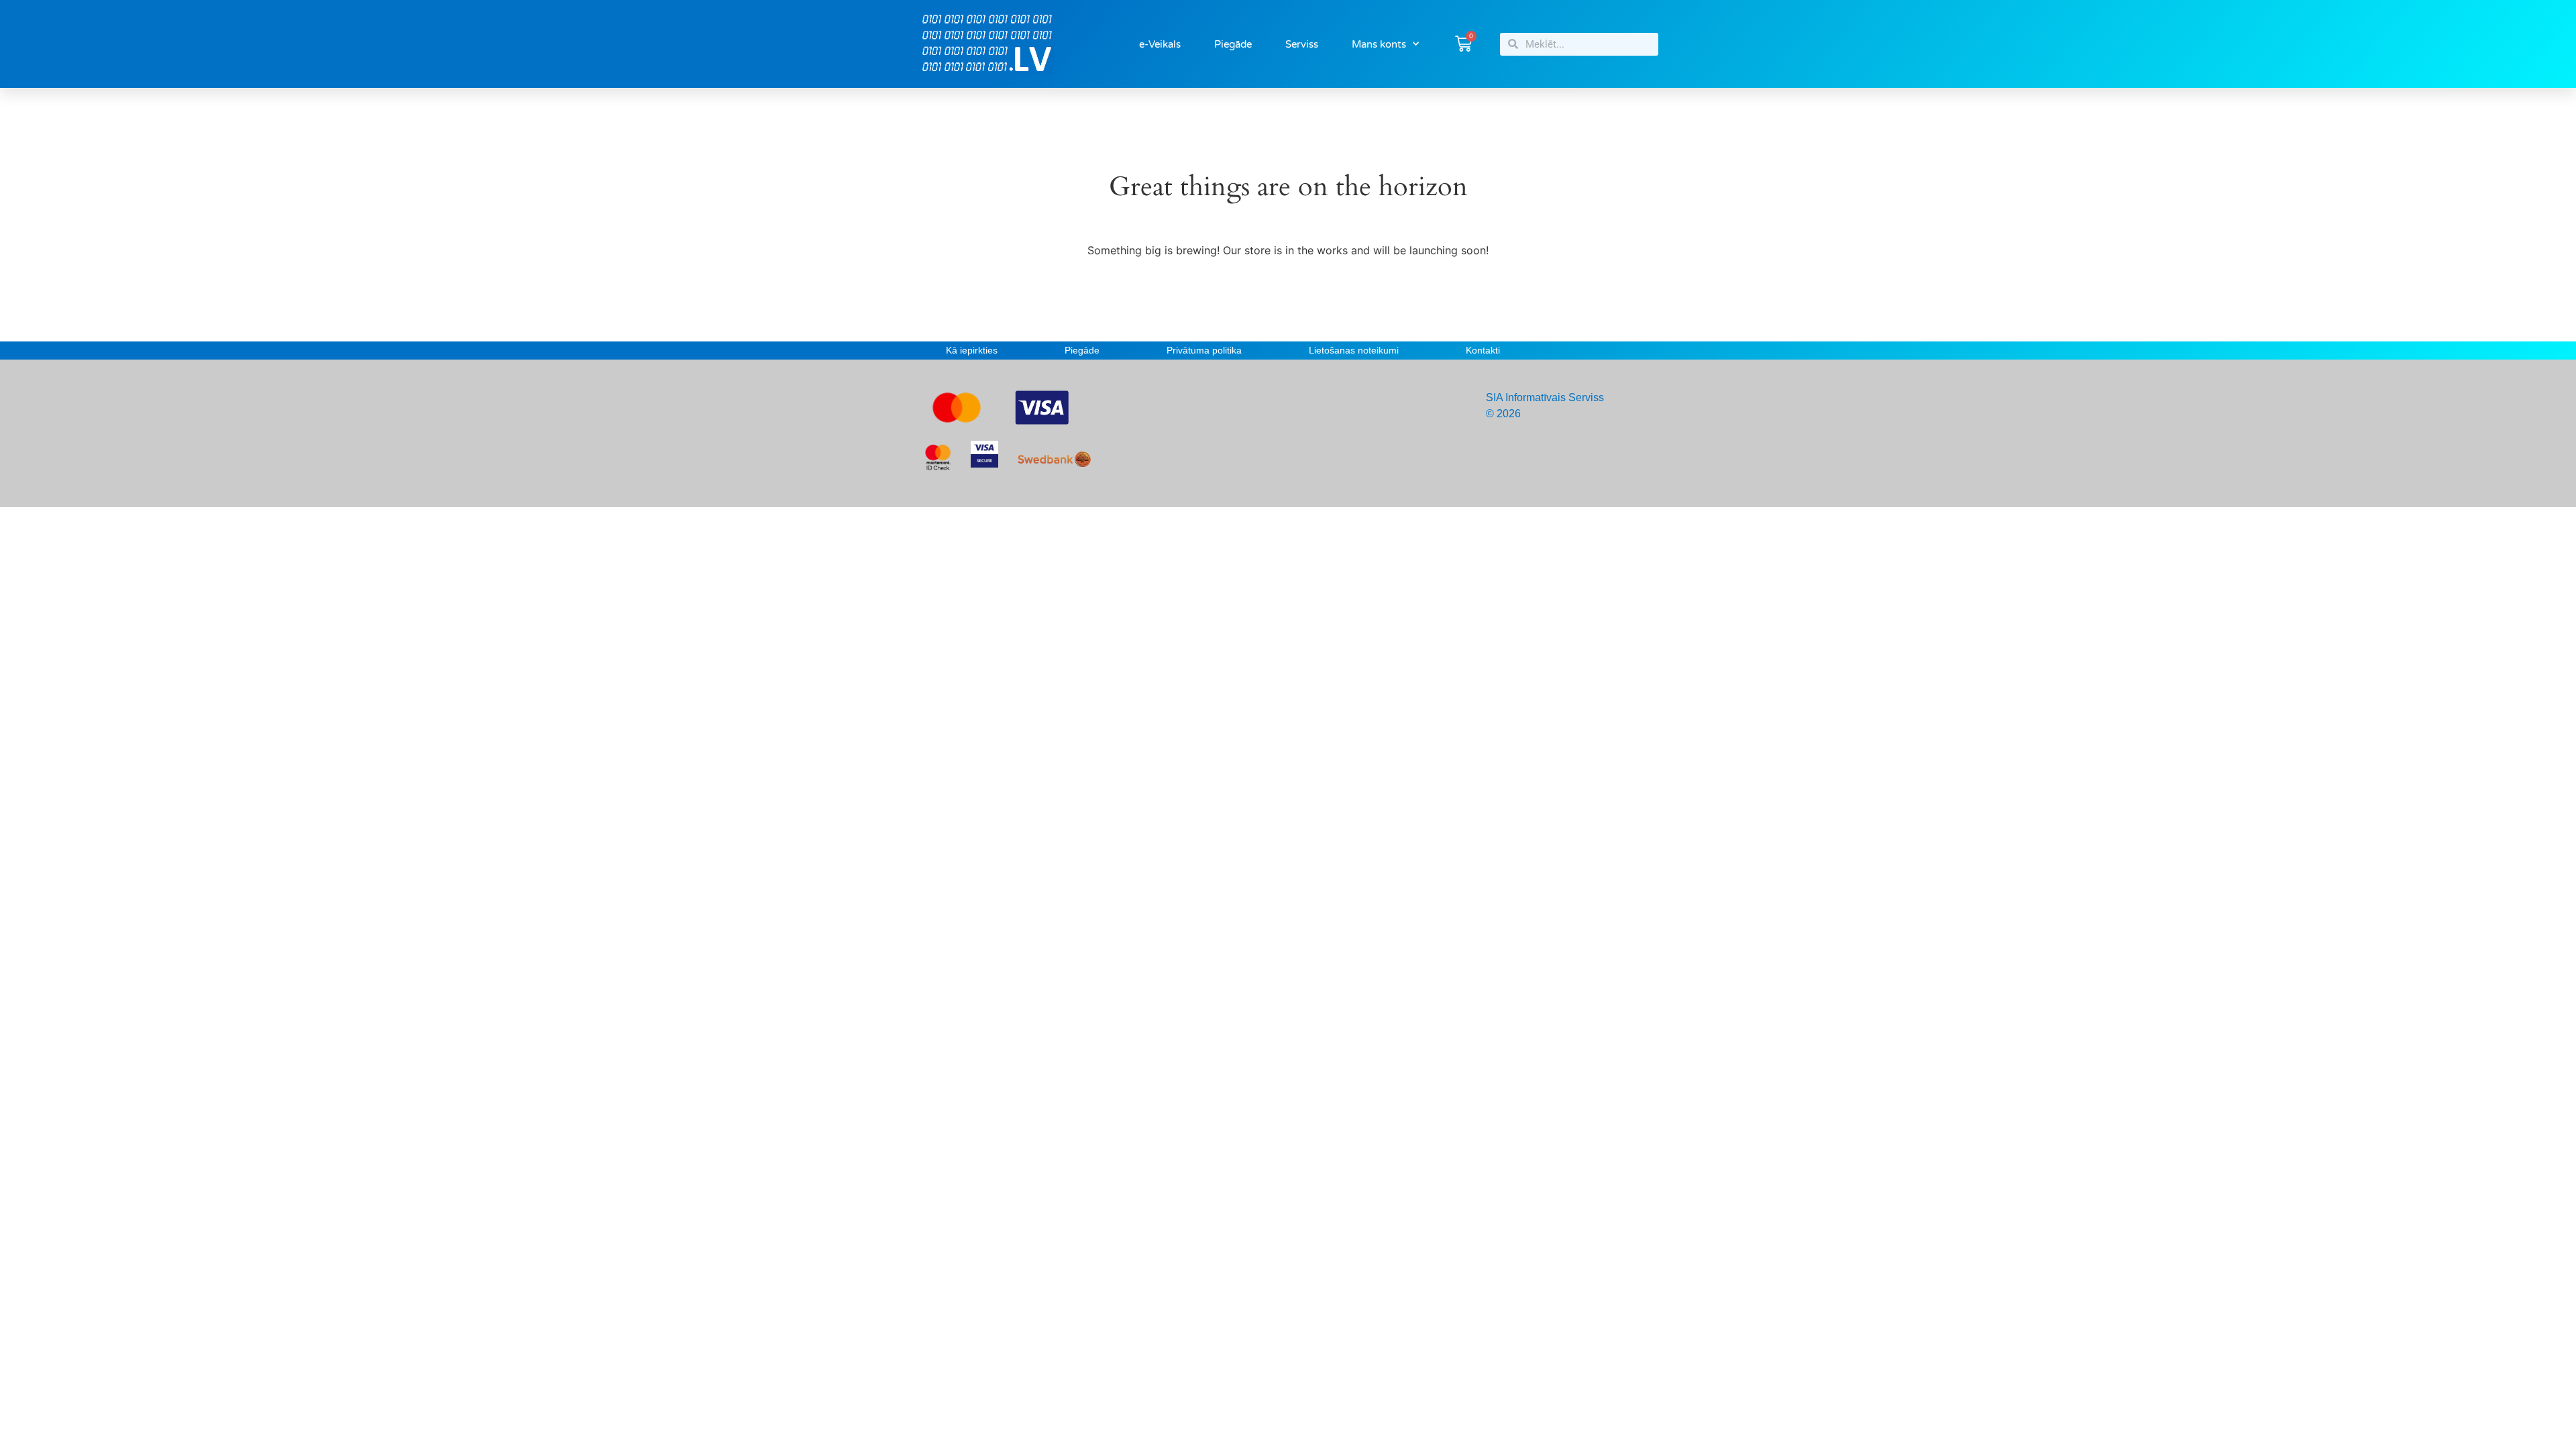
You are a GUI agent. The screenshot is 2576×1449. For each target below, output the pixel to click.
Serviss (1302, 44)
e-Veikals (1160, 44)
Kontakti (1483, 350)
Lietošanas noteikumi (1354, 350)
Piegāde (1233, 44)
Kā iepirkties (972, 350)
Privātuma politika (1204, 350)
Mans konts (1379, 44)
